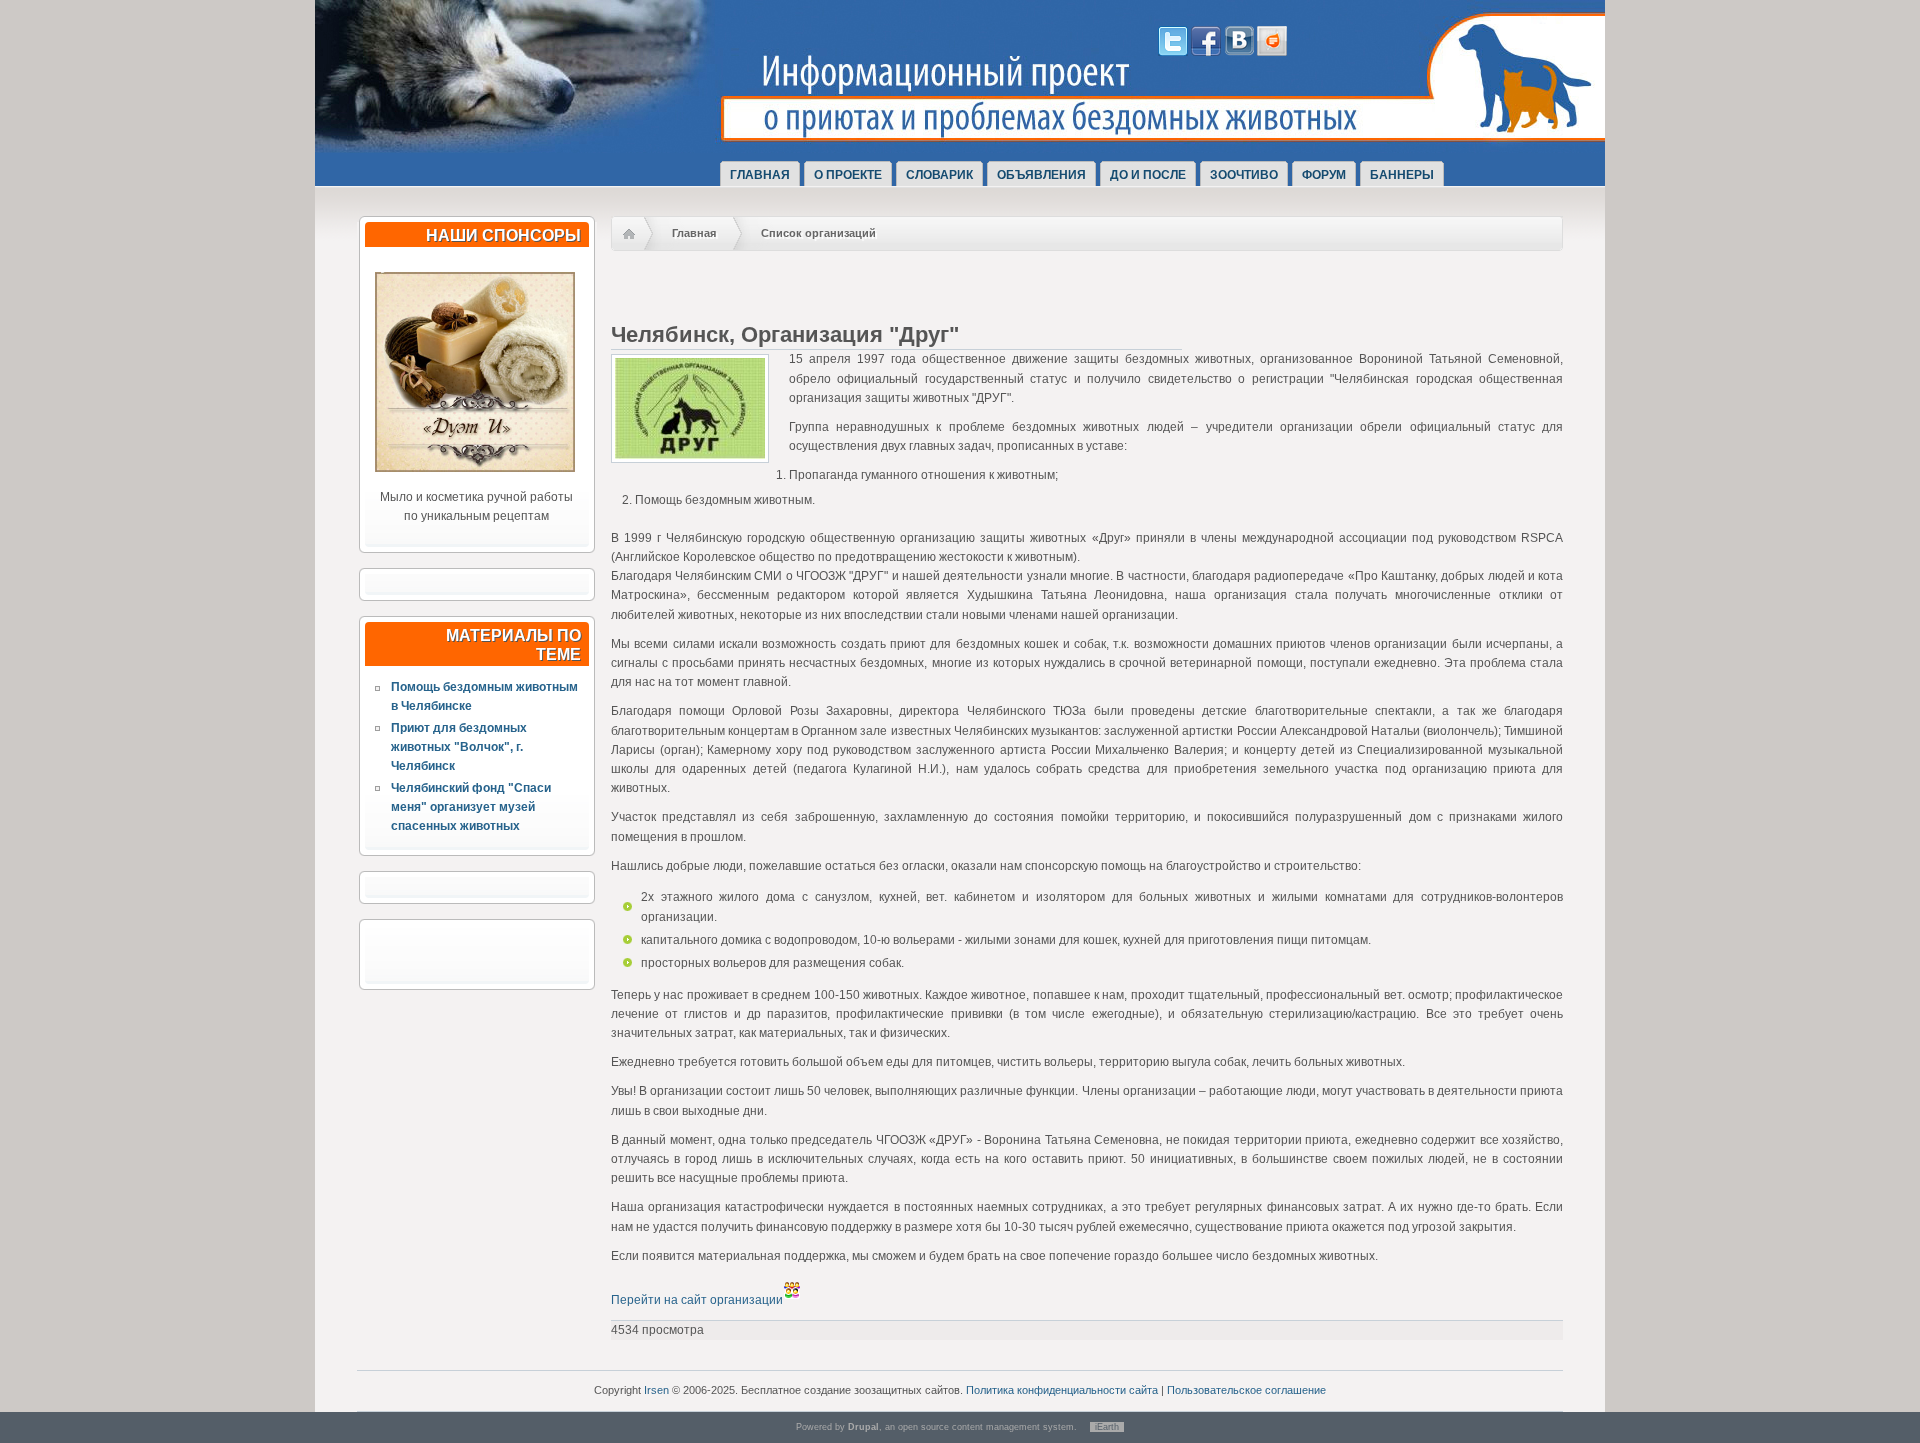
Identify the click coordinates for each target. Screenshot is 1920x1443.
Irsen (656, 1390)
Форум (1324, 175)
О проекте (848, 175)
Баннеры (1402, 175)
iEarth (1107, 1427)
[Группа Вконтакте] (1239, 52)
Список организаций (818, 233)
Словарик (939, 175)
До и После (1148, 175)
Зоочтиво (1244, 175)
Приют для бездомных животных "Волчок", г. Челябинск (459, 747)
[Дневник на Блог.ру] (1272, 52)
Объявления (1041, 175)
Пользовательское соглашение (1246, 1390)
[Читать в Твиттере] (1173, 52)
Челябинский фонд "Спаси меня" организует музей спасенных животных (471, 807)
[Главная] (548, 133)
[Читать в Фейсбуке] (1206, 52)
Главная (760, 175)
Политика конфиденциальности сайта (1062, 1390)
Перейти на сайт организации (697, 1300)
